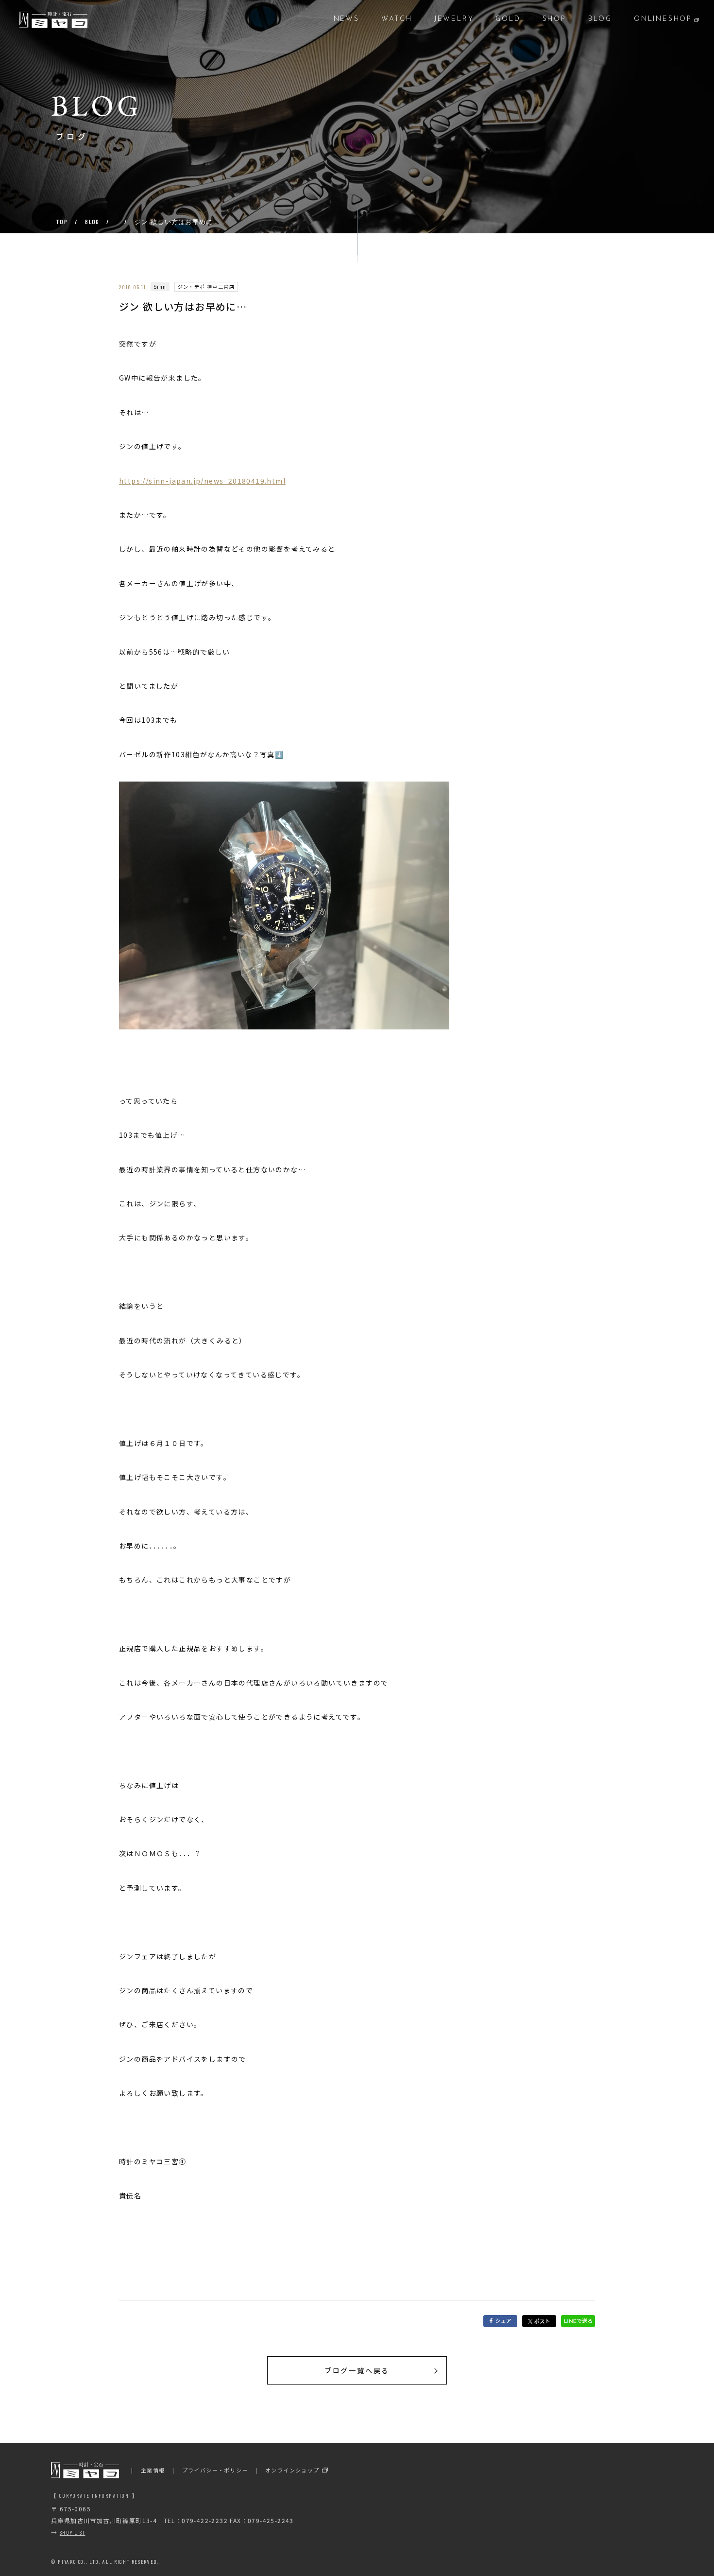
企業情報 (153, 2470)
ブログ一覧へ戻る (357, 2370)
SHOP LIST (73, 2532)
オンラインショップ (292, 2470)
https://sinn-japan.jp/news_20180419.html (202, 481)
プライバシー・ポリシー (215, 2470)
